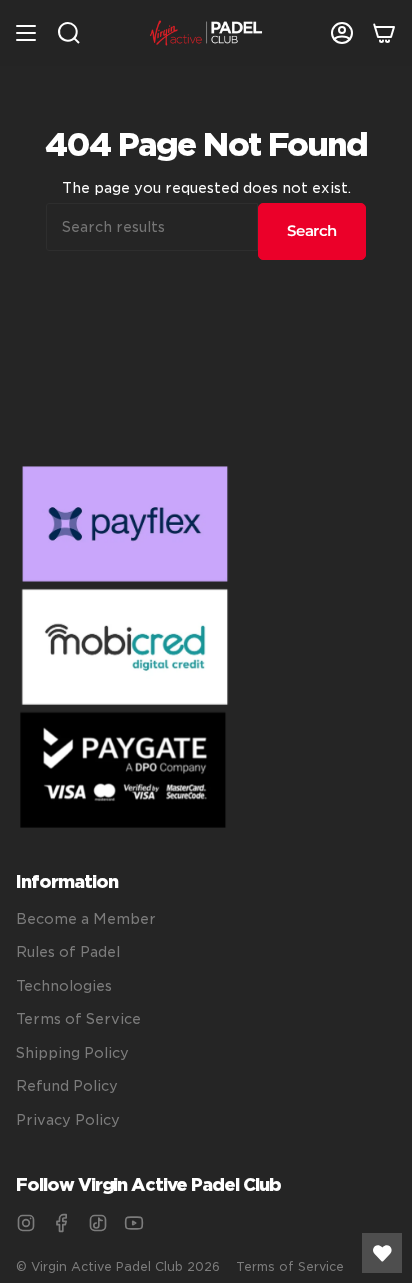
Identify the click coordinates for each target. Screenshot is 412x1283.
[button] (69, 33)
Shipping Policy (72, 1053)
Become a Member (86, 919)
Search (312, 230)
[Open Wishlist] (382, 1253)
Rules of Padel (68, 952)
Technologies (64, 986)
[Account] (342, 33)
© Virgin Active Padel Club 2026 (118, 1266)
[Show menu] (26, 33)
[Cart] (384, 33)
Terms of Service (78, 1019)
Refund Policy (67, 1086)
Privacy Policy (68, 1120)
